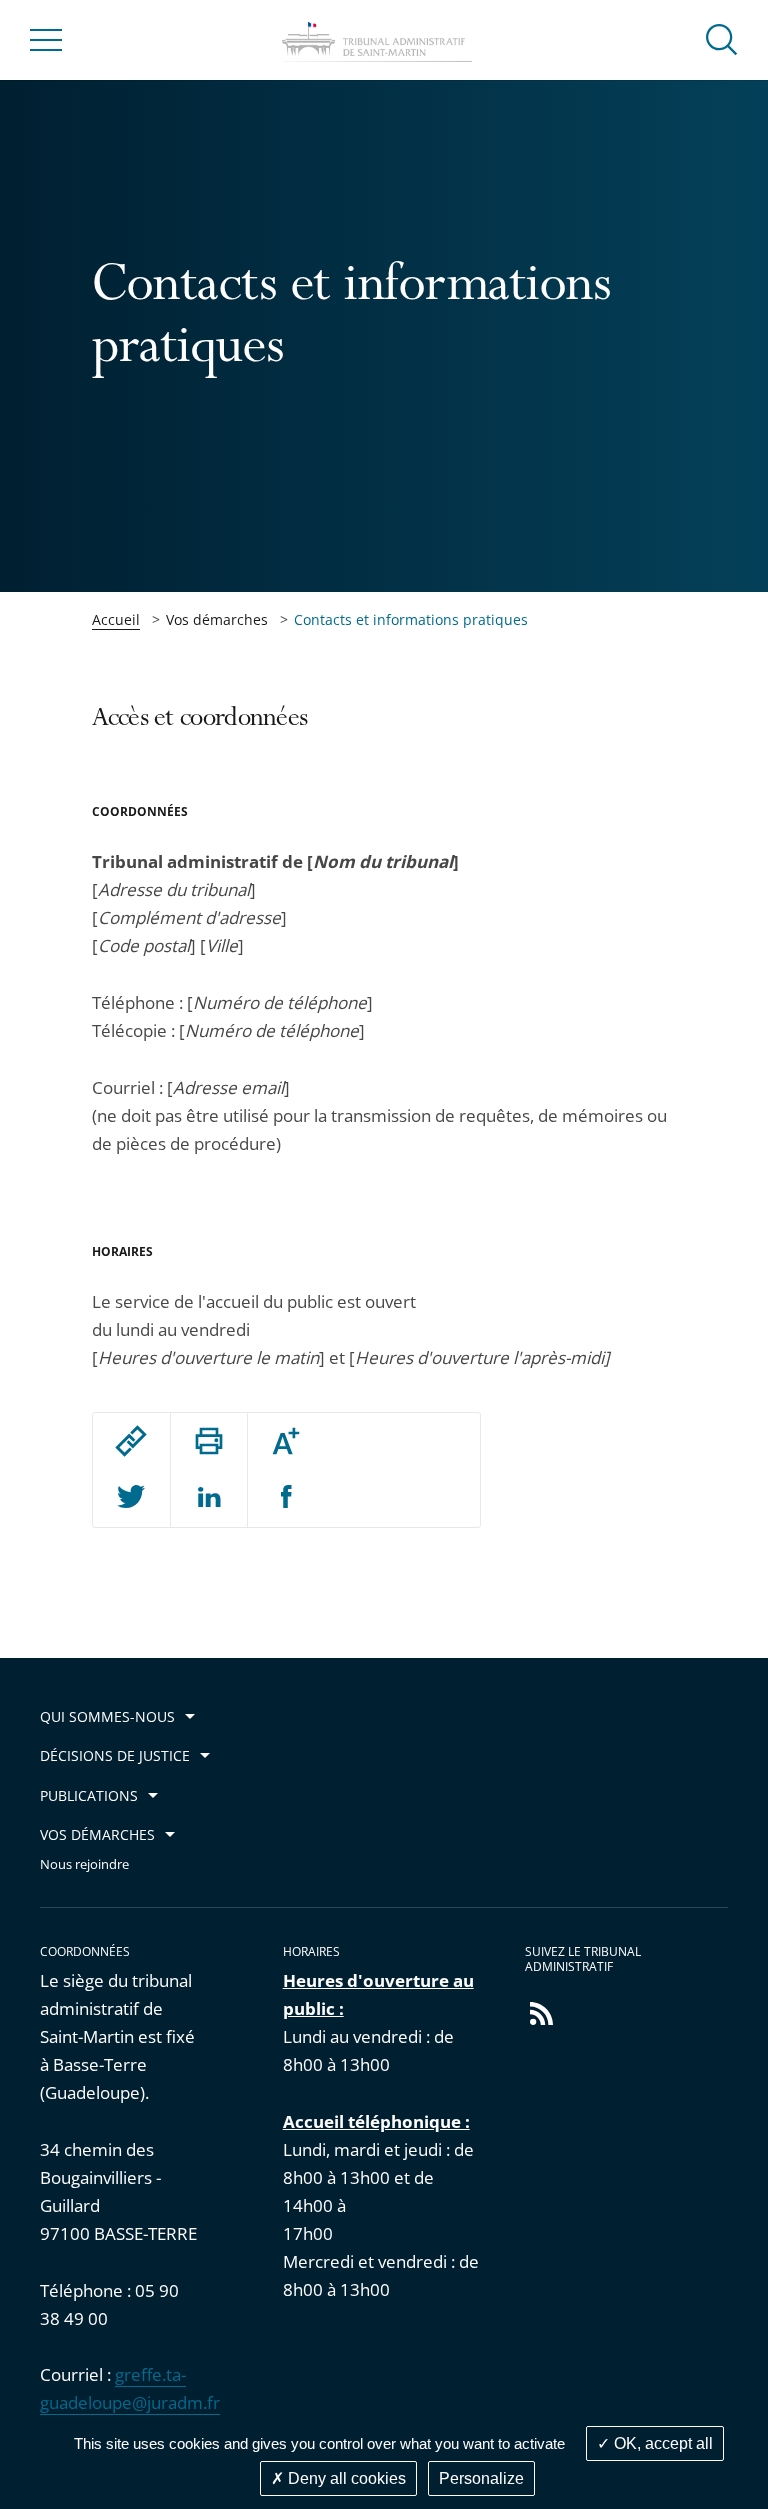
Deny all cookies (345, 2478)
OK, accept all (661, 2443)
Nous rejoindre (84, 1864)
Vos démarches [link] (217, 619)
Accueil (116, 619)
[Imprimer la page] (209, 1441)
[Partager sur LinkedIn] (209, 1498)
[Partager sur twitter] (131, 1498)
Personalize (481, 2478)
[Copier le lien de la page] (131, 1441)
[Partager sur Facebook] (286, 1498)
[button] (722, 38)
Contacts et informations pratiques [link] (411, 619)
